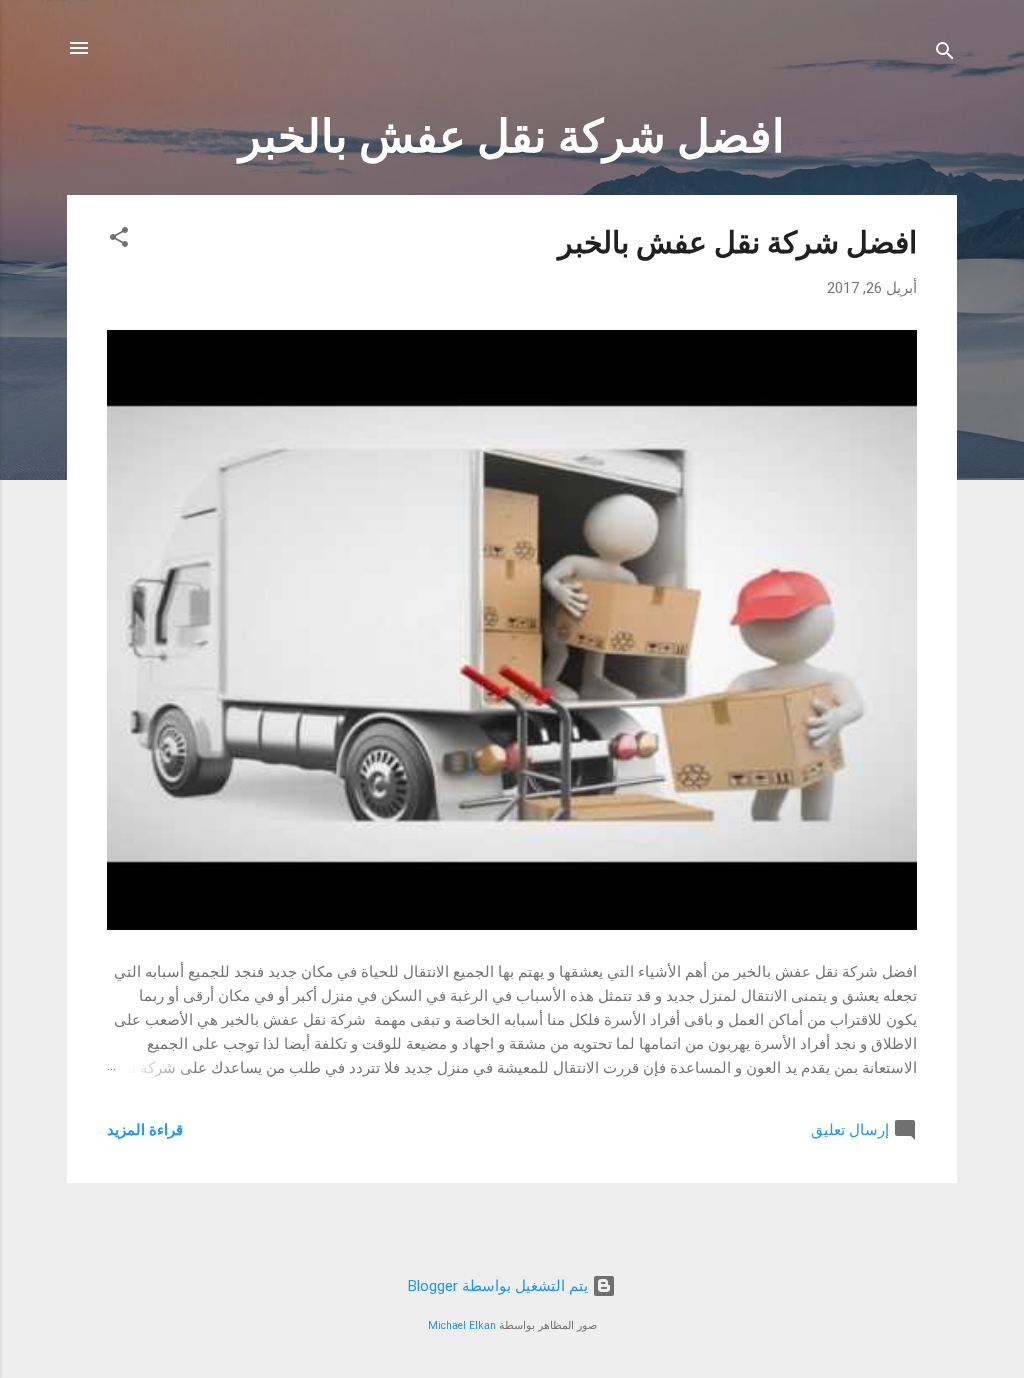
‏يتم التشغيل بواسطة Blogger (500, 1286)
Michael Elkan (462, 1325)
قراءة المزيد (145, 1130)
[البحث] (945, 54)
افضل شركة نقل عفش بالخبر (737, 242)
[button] (119, 240)
